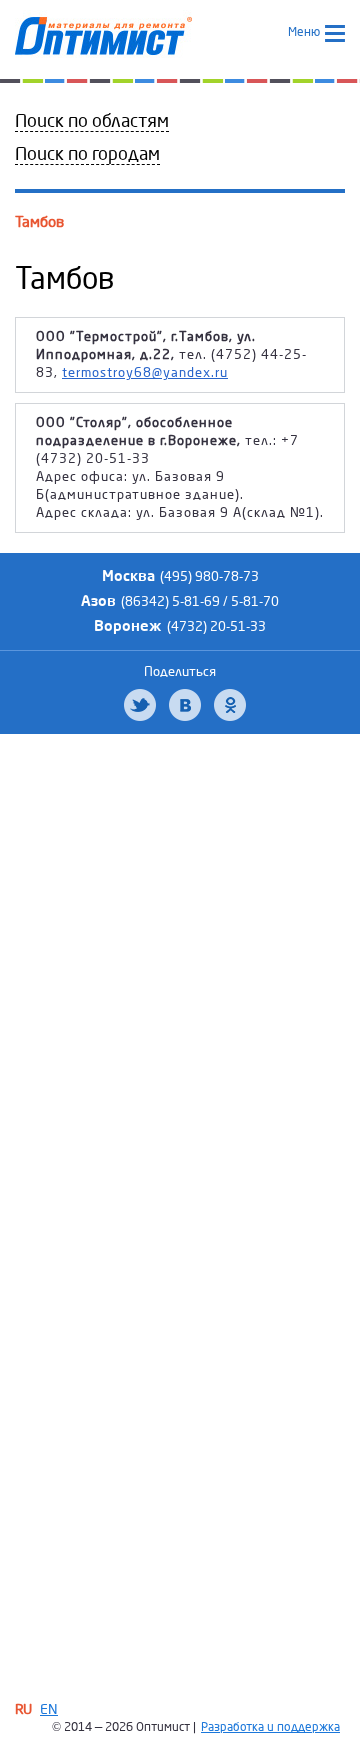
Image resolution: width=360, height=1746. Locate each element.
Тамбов (39, 222)
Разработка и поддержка (270, 1727)
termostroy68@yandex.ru (145, 373)
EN (49, 1709)
